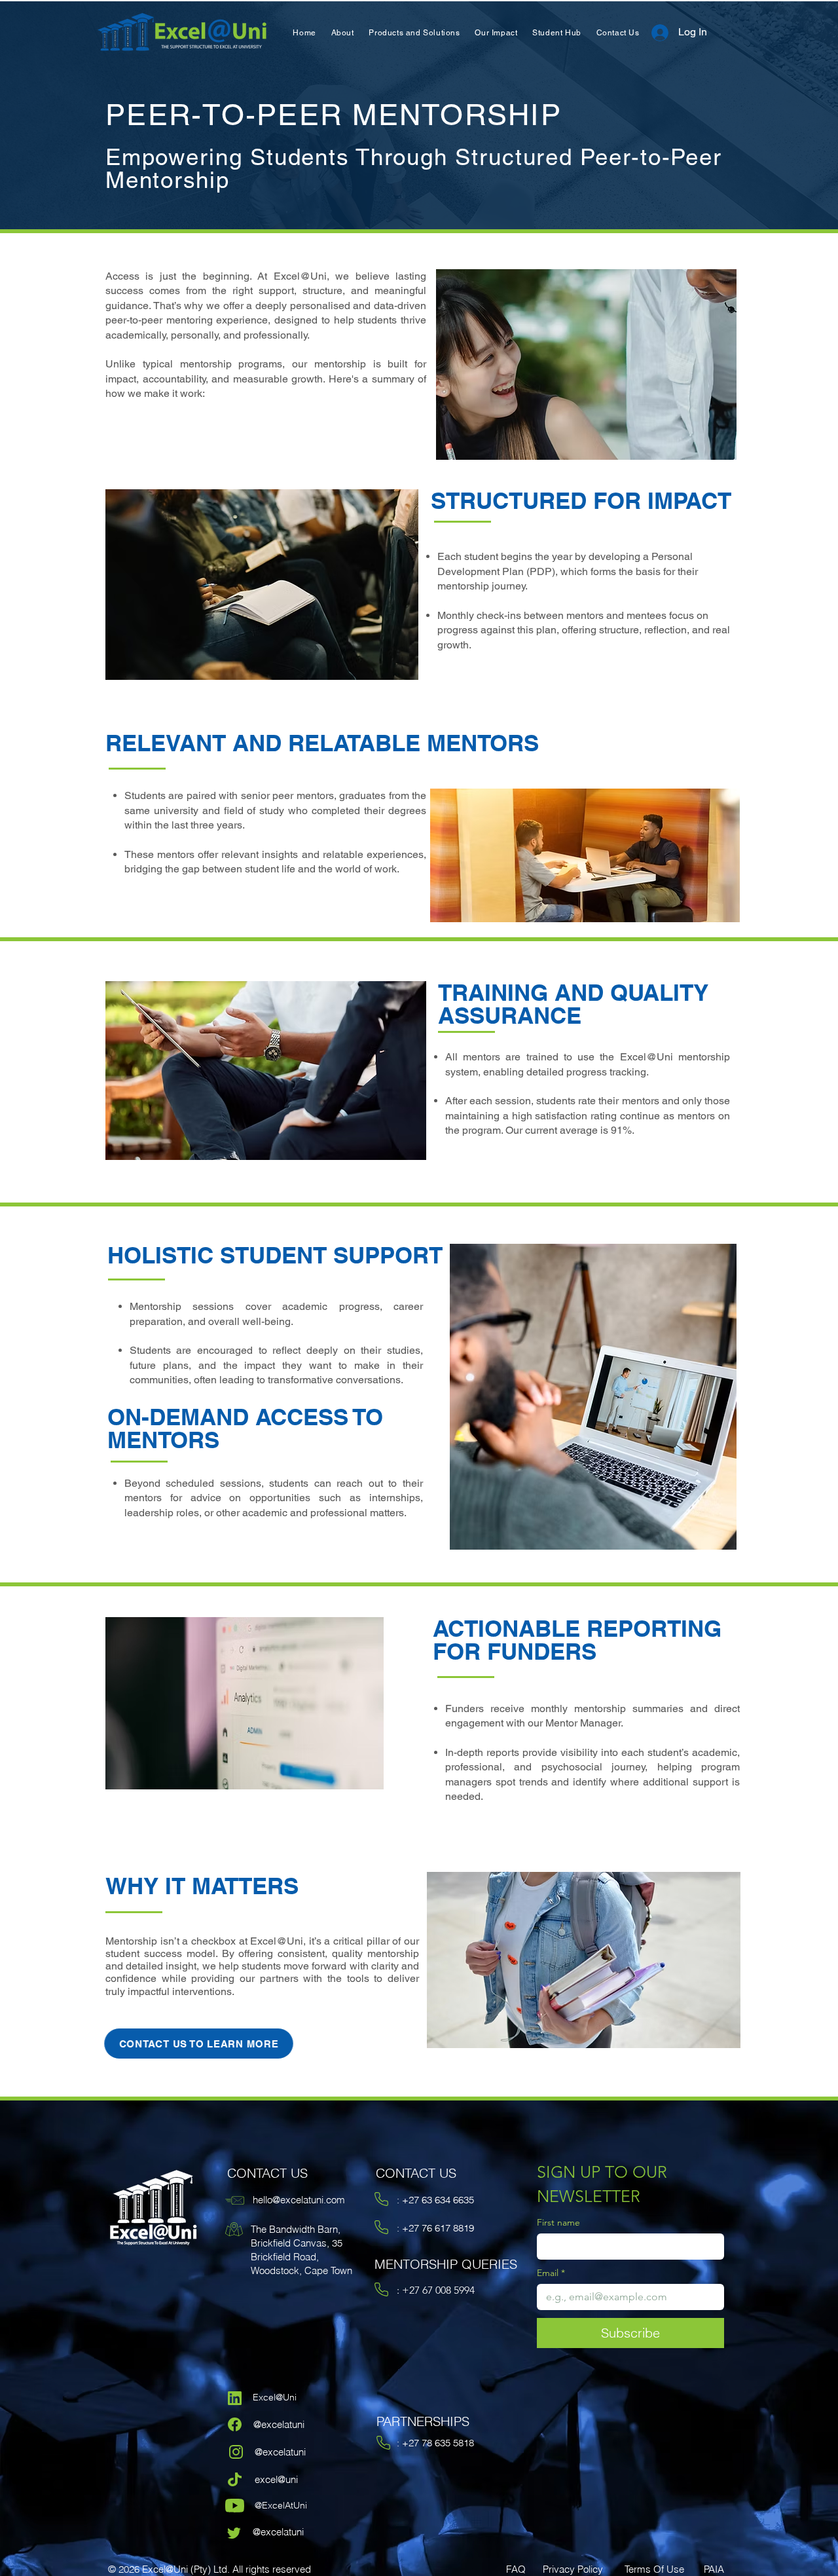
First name (558, 2223)
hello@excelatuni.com (299, 2200)
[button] (342, 33)
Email (551, 2273)
